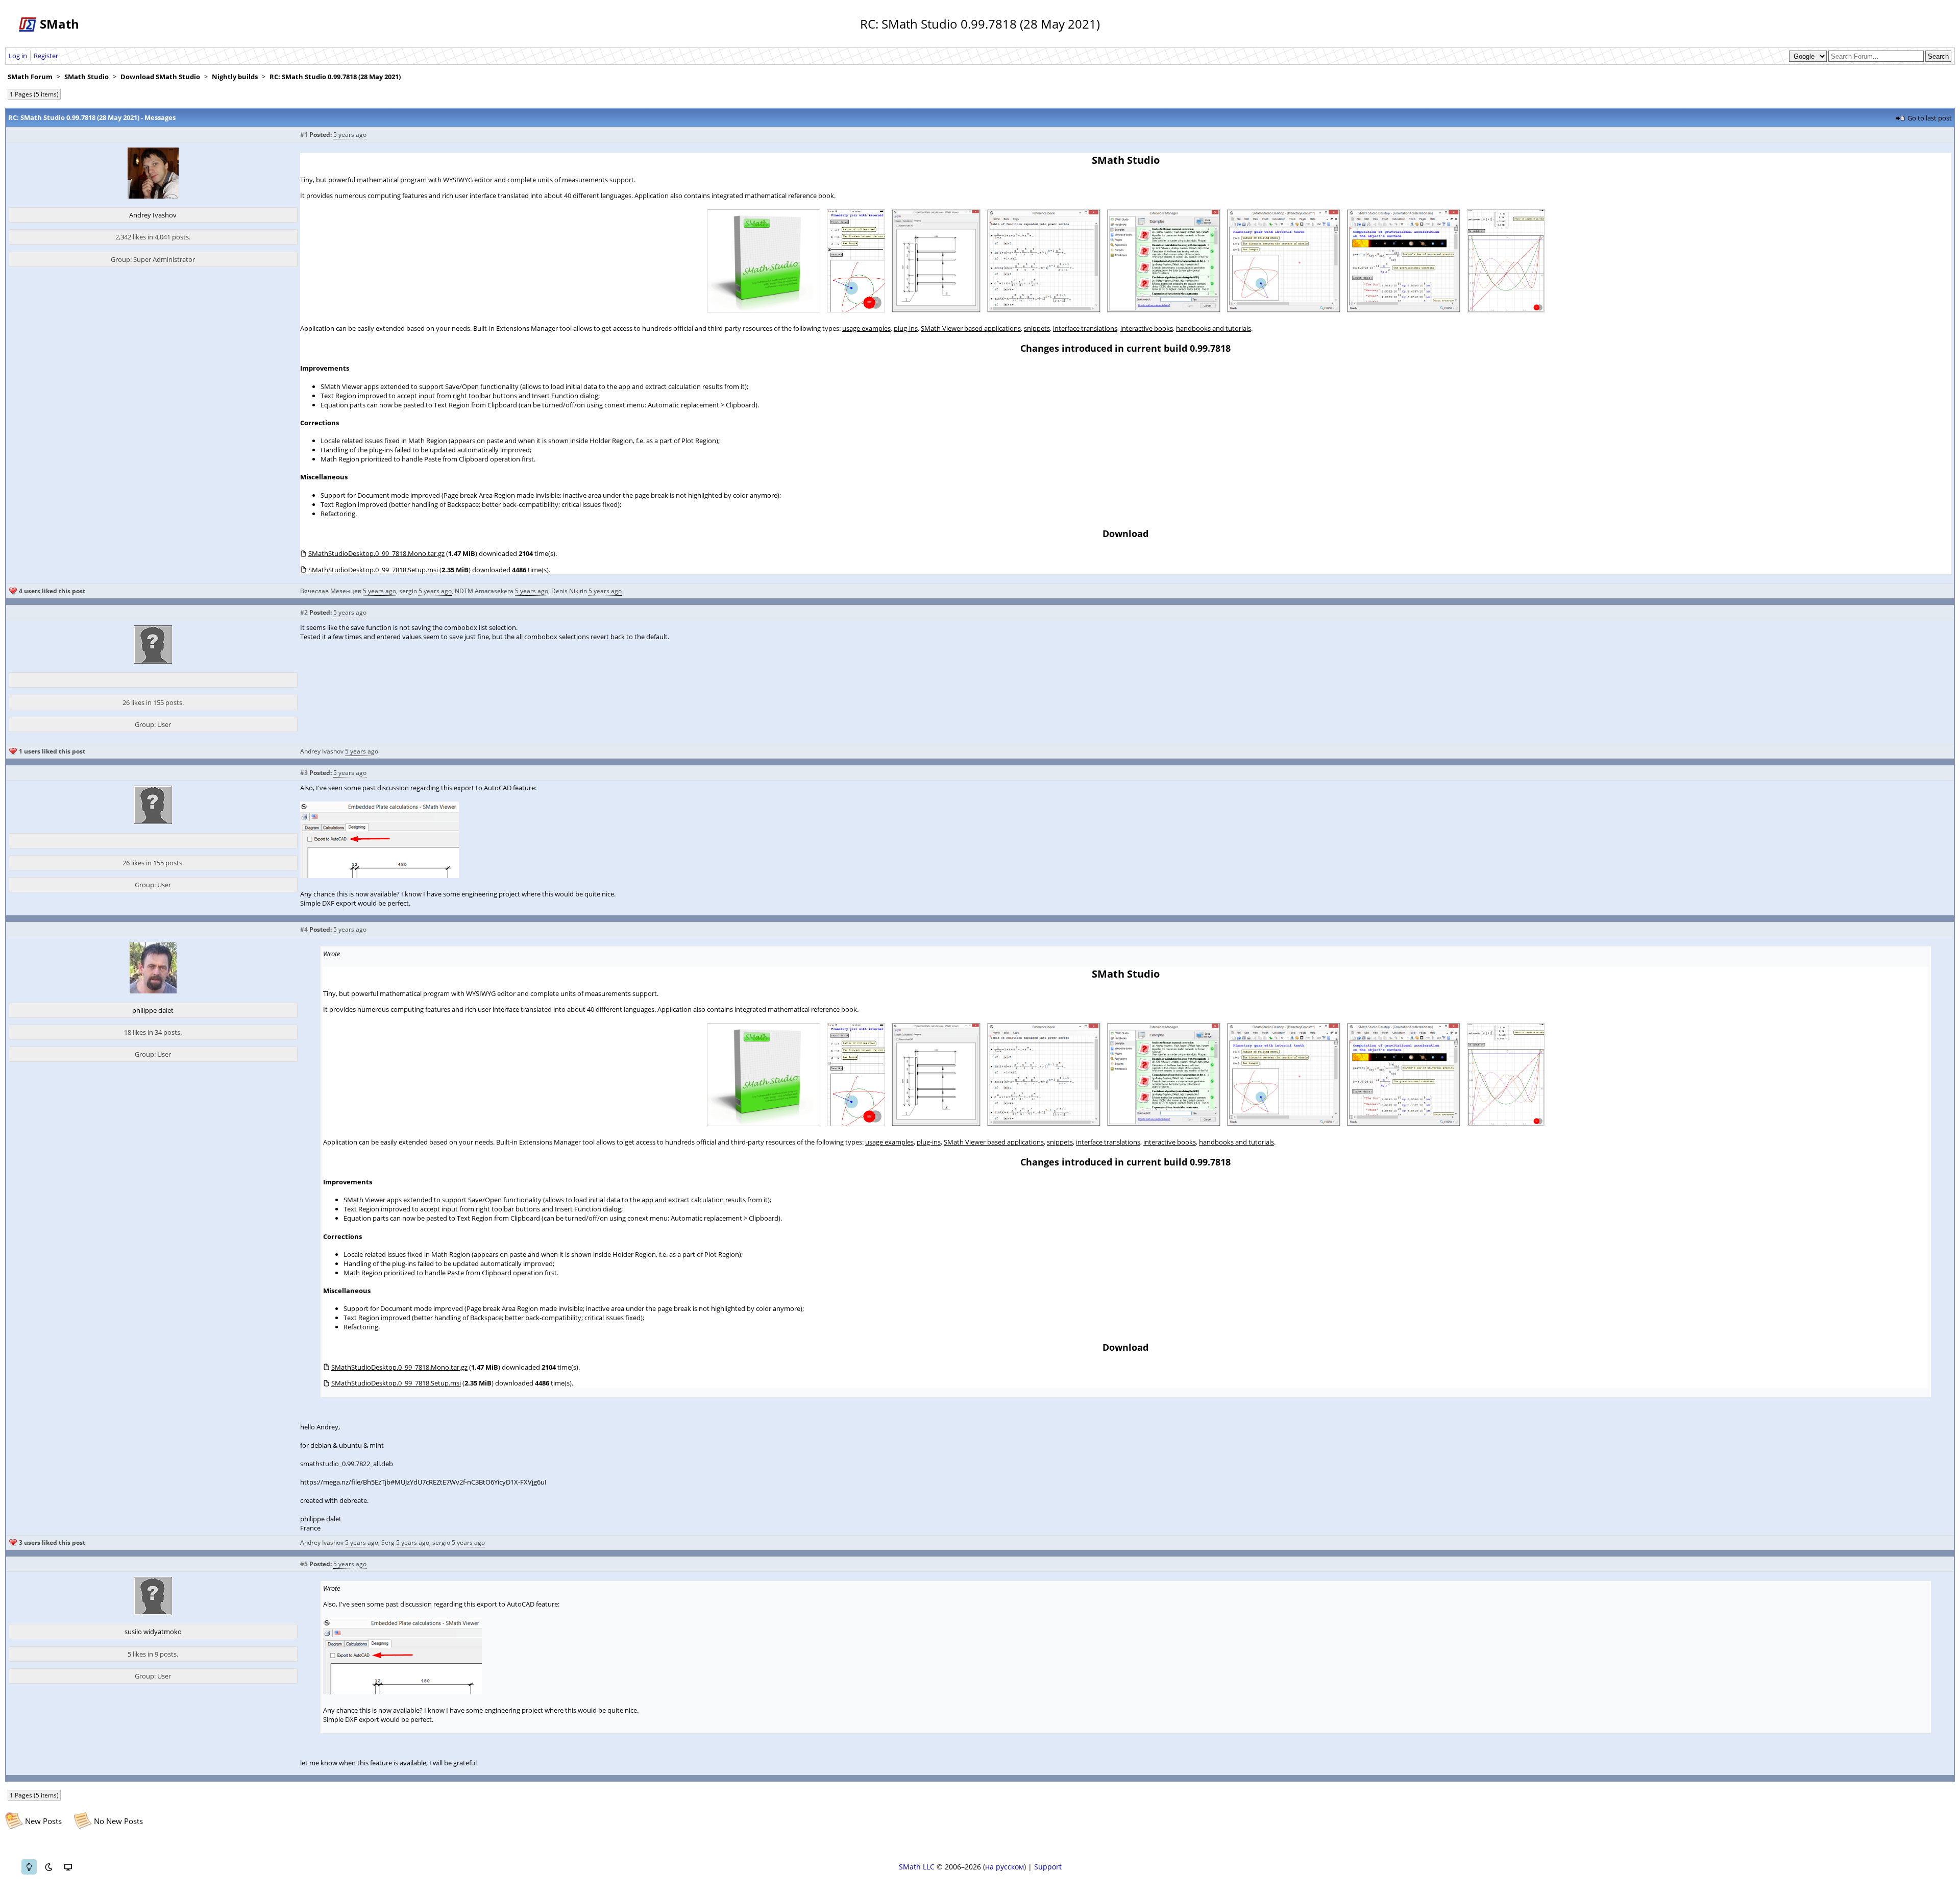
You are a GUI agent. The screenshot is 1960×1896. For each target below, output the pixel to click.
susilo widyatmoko (153, 1632)
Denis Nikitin (569, 591)
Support (1048, 1867)
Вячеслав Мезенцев (331, 591)
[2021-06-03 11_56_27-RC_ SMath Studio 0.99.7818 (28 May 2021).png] (379, 876)
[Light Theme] (29, 1867)
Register (46, 56)
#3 (304, 773)
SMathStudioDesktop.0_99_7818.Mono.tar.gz (376, 553)
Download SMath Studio (160, 77)
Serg (388, 1542)
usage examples (866, 328)
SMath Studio (87, 77)
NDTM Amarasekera (484, 591)
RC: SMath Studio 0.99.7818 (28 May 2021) (335, 77)
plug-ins (906, 328)
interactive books (1147, 328)
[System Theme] (68, 1867)
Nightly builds (235, 77)
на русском (1004, 1867)
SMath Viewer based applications (971, 328)
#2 (304, 612)
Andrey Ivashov (153, 215)
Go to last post (1930, 118)
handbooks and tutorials (1214, 328)
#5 (304, 1564)
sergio (408, 591)
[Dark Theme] (48, 1867)
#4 (304, 929)
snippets (1037, 328)
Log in (18, 56)
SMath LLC (917, 1867)
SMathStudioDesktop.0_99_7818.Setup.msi (373, 570)
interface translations (1085, 328)
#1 (304, 135)
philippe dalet (153, 1010)
